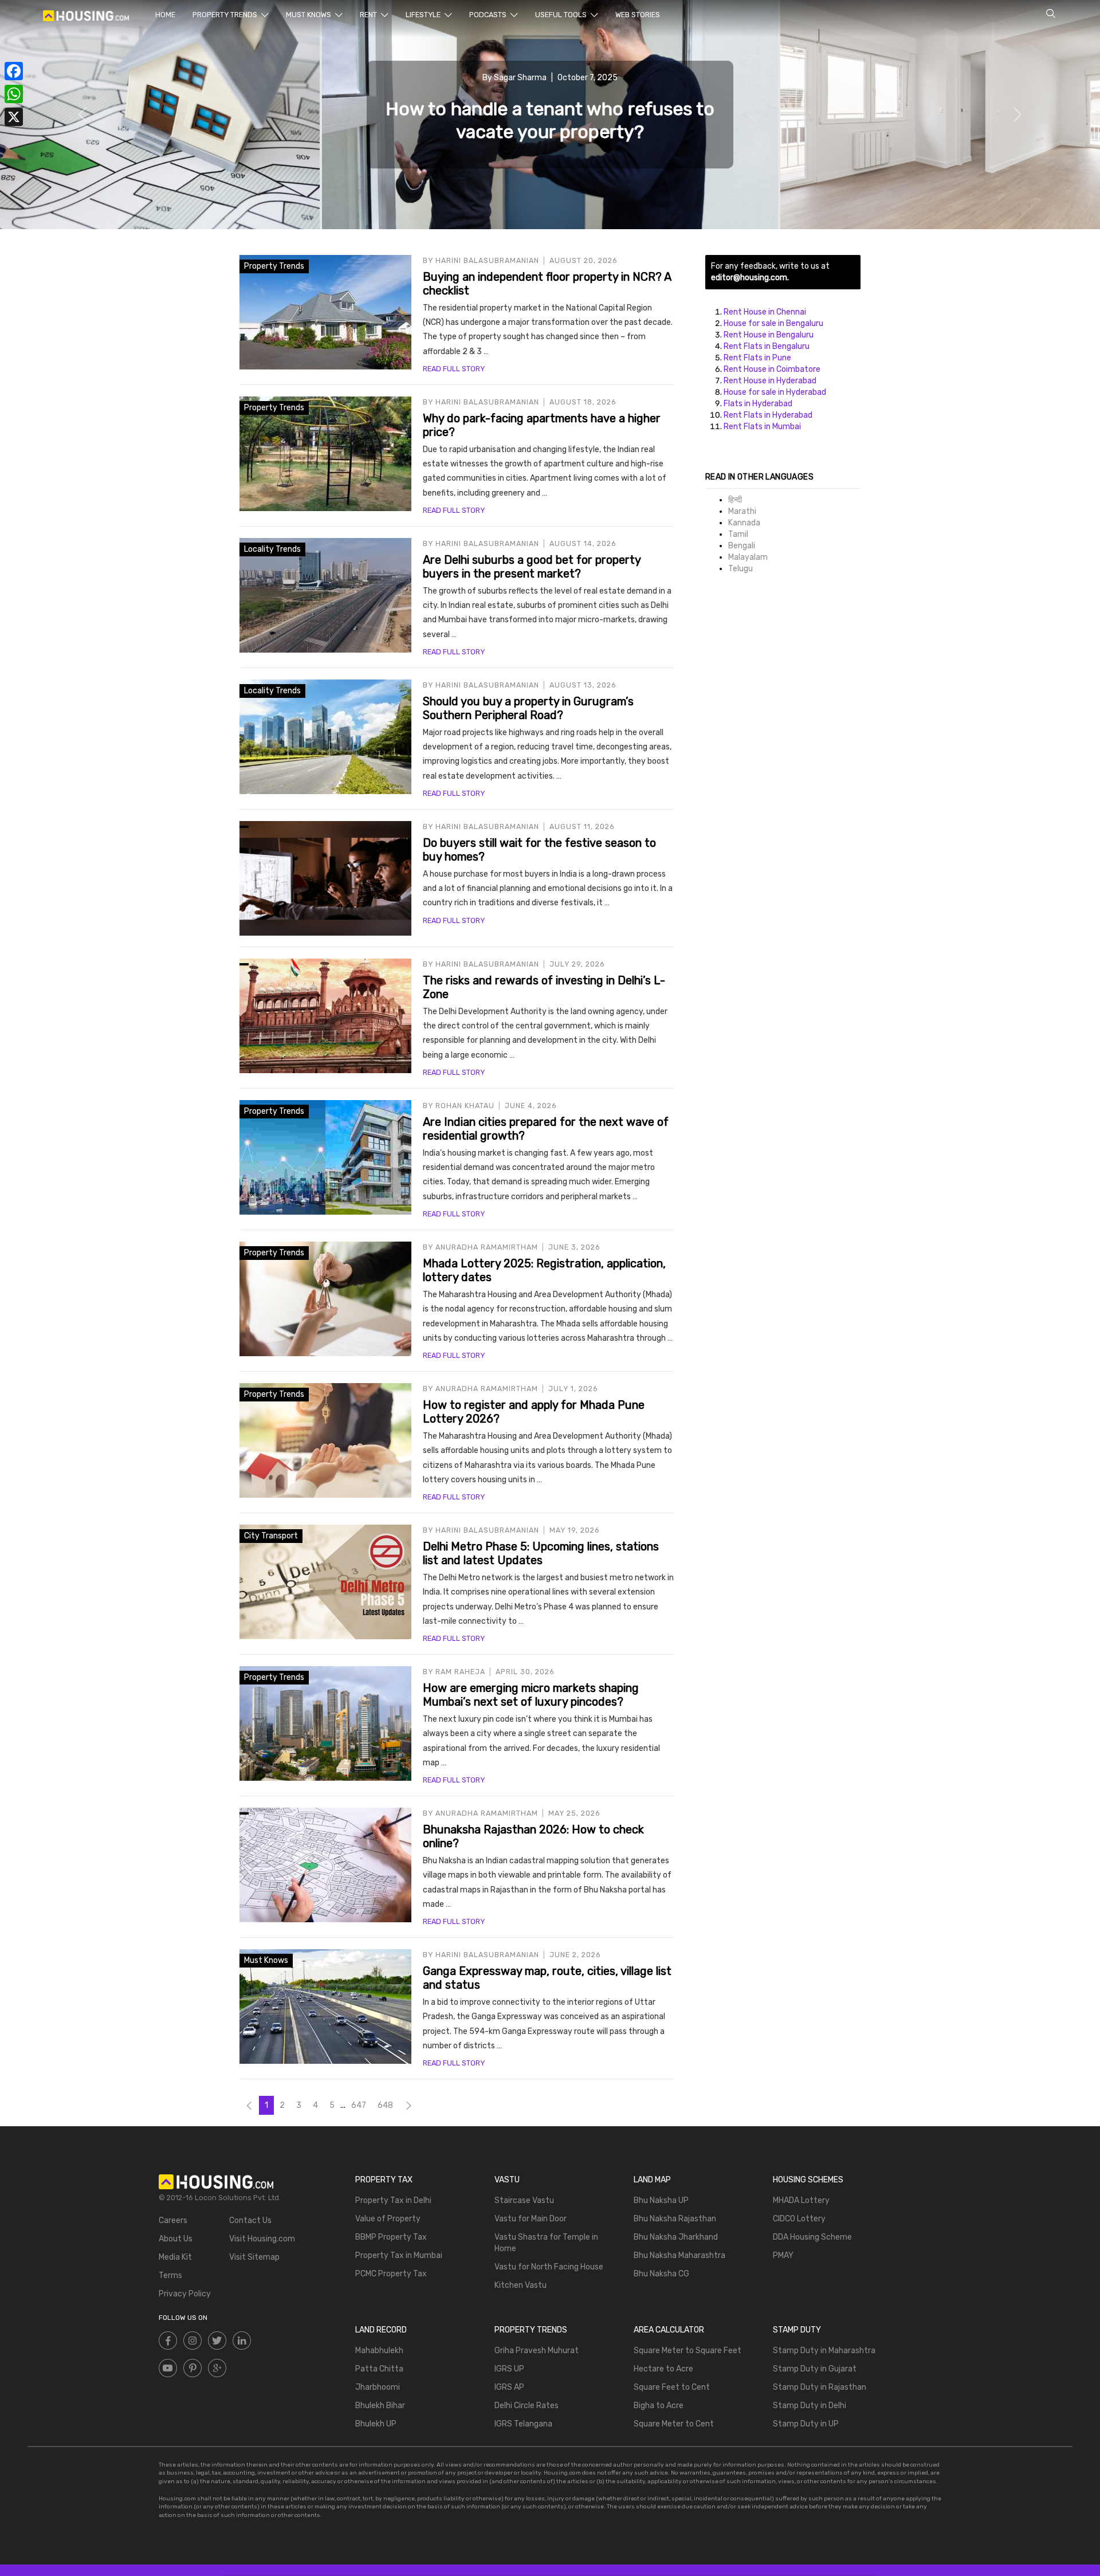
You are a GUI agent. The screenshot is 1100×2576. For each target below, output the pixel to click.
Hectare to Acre (663, 2369)
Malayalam (748, 557)
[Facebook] (14, 71)
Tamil (738, 534)
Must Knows (309, 15)
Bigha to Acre (659, 2406)
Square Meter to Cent (674, 2424)
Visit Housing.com (262, 2239)
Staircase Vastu (524, 2200)
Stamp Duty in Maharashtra (824, 2351)
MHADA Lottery (801, 2200)
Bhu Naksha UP (661, 2200)
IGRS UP (509, 2369)
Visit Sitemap (254, 2257)
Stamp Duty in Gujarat (815, 2369)
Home (165, 15)
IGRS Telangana (523, 2424)
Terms (170, 2275)
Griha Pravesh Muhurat (537, 2351)
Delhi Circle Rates (527, 2406)
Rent (369, 15)
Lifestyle (424, 15)
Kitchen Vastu (520, 2285)
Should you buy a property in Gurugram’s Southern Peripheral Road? (528, 708)
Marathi (742, 511)
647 (359, 2105)
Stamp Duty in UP (806, 2424)
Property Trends (226, 15)
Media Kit (175, 2257)
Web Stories (638, 15)
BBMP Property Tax (391, 2237)
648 (385, 2105)
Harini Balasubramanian (487, 260)
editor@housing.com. (750, 278)
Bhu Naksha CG (661, 2274)
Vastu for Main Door (531, 2219)
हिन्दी (735, 500)
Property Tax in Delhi (393, 2200)
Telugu (740, 569)
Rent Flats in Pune (757, 358)
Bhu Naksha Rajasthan (675, 2219)
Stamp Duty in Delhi (810, 2406)
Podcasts (489, 15)
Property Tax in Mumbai (399, 2255)
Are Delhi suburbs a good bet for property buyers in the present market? (532, 567)
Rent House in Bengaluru (769, 335)
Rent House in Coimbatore (772, 369)
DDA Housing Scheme (812, 2237)
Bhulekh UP (376, 2424)
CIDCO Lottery (799, 2219)
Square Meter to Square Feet (687, 2351)
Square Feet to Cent (672, 2387)
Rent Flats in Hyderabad (768, 415)
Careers (173, 2220)
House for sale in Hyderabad (775, 392)
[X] (14, 117)
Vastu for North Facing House (549, 2267)
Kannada (744, 523)
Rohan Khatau (465, 1106)
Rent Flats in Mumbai (762, 427)
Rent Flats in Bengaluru (767, 346)
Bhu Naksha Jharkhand (676, 2237)
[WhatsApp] (14, 94)
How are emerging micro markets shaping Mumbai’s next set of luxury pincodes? (531, 1695)
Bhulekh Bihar (380, 2406)
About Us (176, 2239)
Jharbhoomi (378, 2387)
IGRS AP (509, 2387)
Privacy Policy (185, 2294)
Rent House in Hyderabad (770, 381)
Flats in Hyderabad (758, 404)
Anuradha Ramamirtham (487, 1247)
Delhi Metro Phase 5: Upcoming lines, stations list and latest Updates (541, 1553)
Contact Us (250, 2220)
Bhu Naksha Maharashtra (679, 2255)
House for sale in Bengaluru (773, 323)
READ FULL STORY (454, 369)
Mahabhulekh (379, 2351)
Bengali (742, 546)
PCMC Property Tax (391, 2274)
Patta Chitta (379, 2369)
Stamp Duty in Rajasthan (820, 2387)
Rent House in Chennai (765, 312)
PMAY (783, 2255)
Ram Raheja (460, 1672)
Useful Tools (562, 15)
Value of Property (388, 2219)
